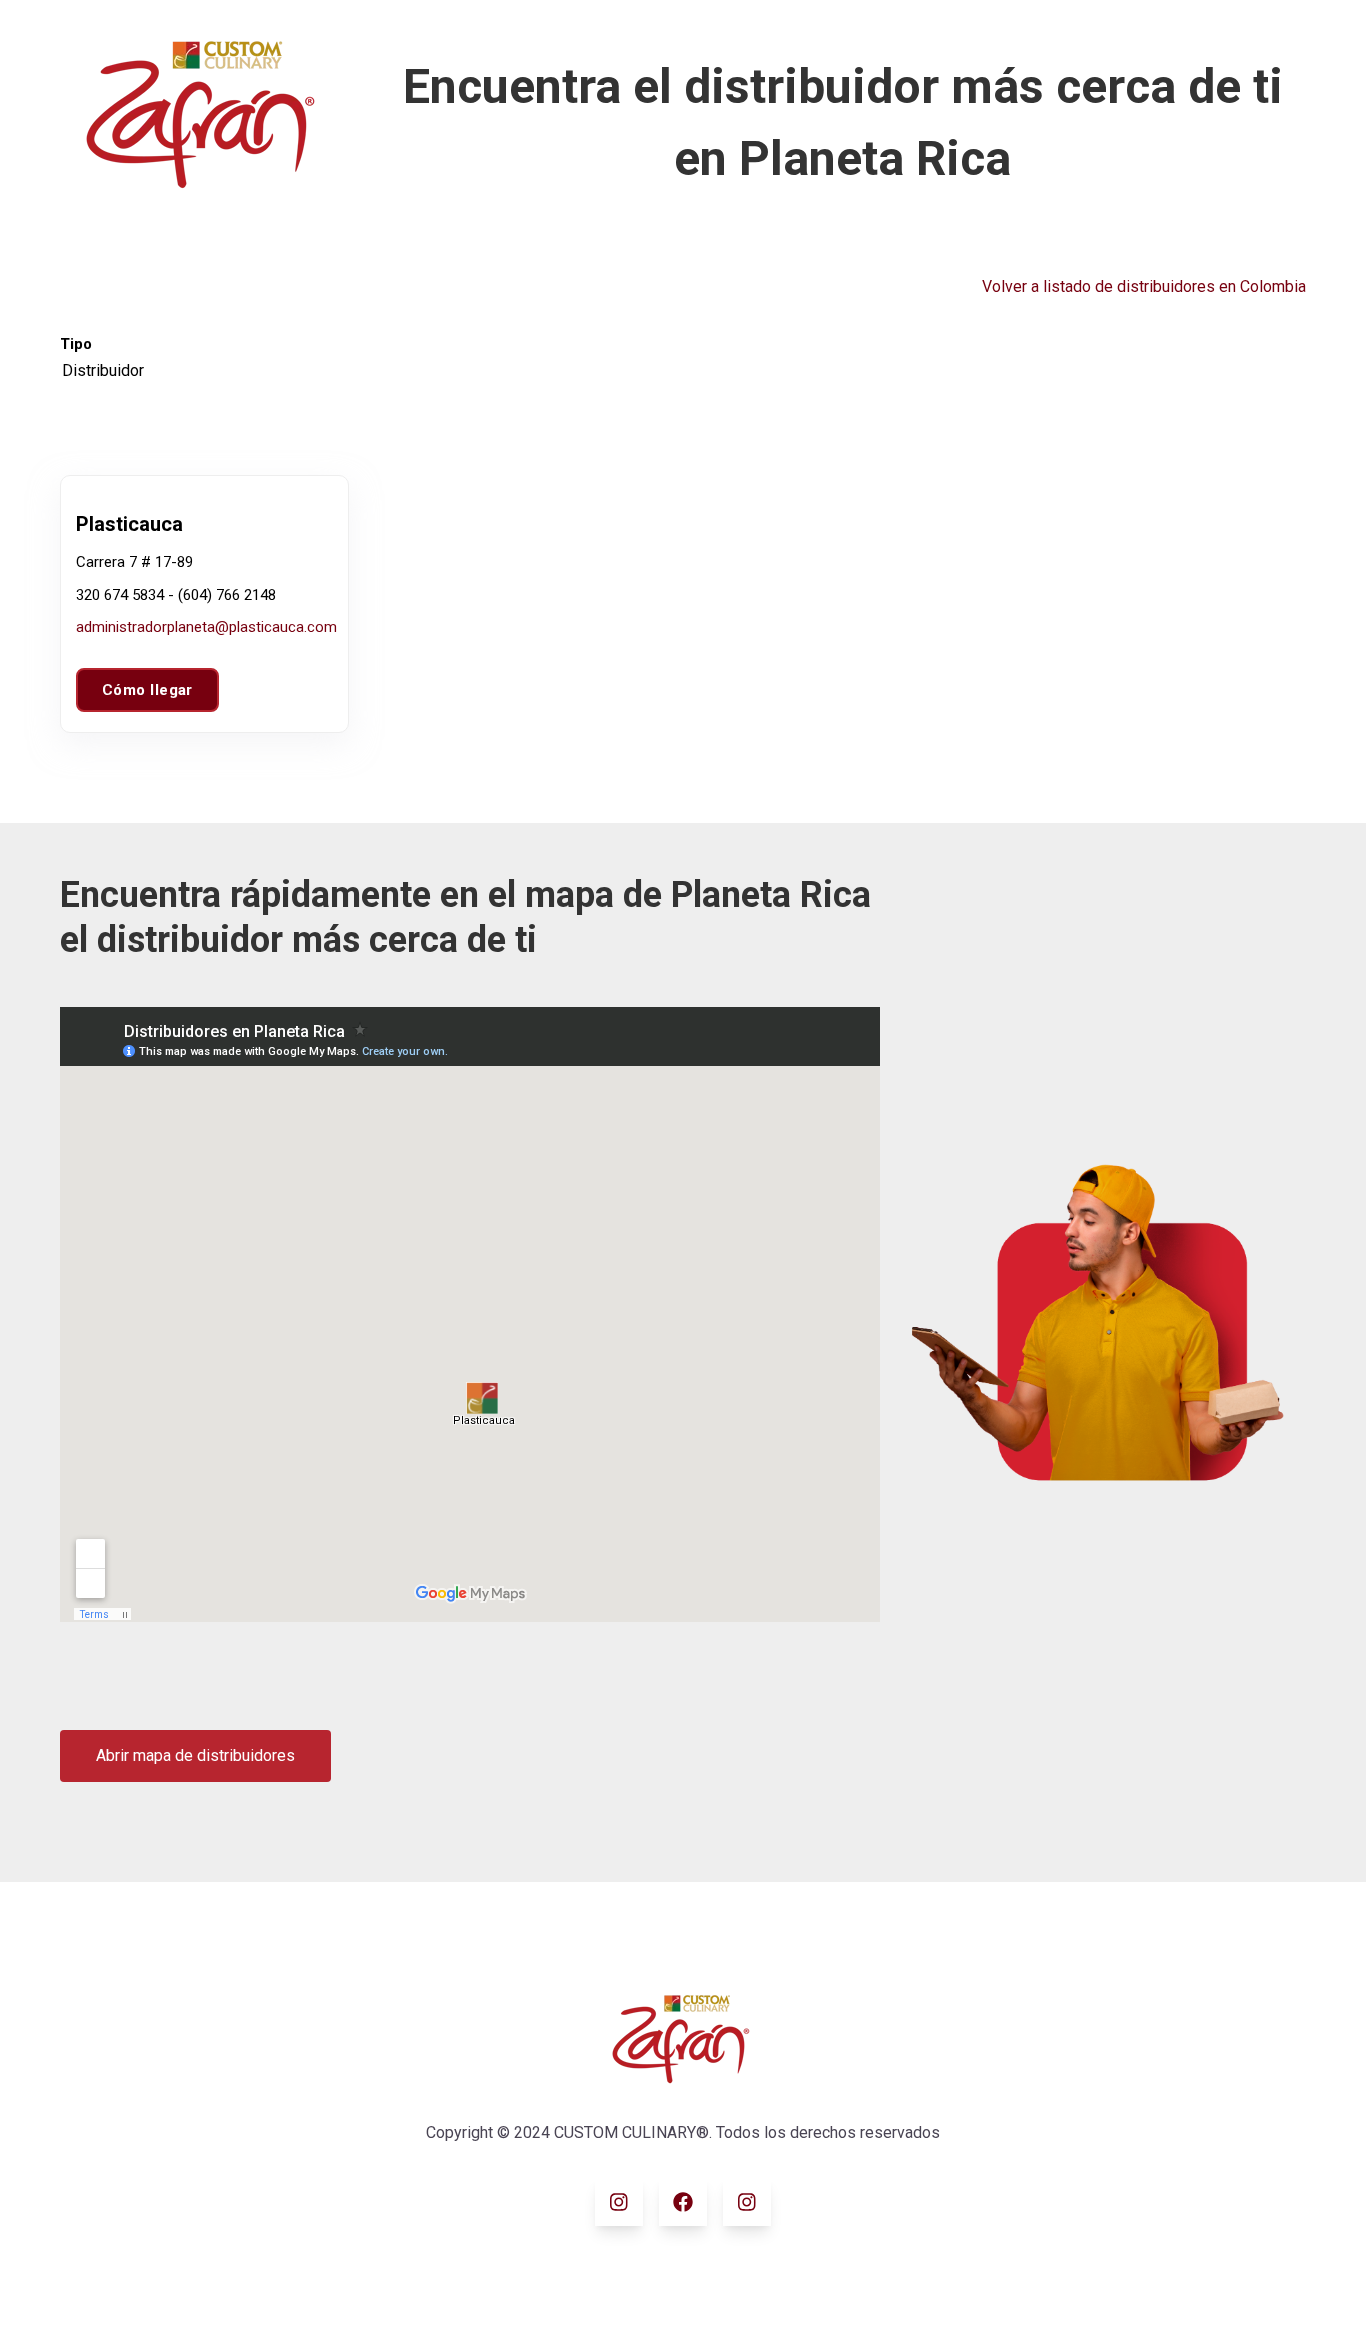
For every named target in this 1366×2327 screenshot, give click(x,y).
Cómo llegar (147, 690)
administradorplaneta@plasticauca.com (206, 627)
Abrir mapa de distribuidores (195, 1755)
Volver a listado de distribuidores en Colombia (1144, 286)
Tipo (76, 344)
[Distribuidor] (103, 371)
